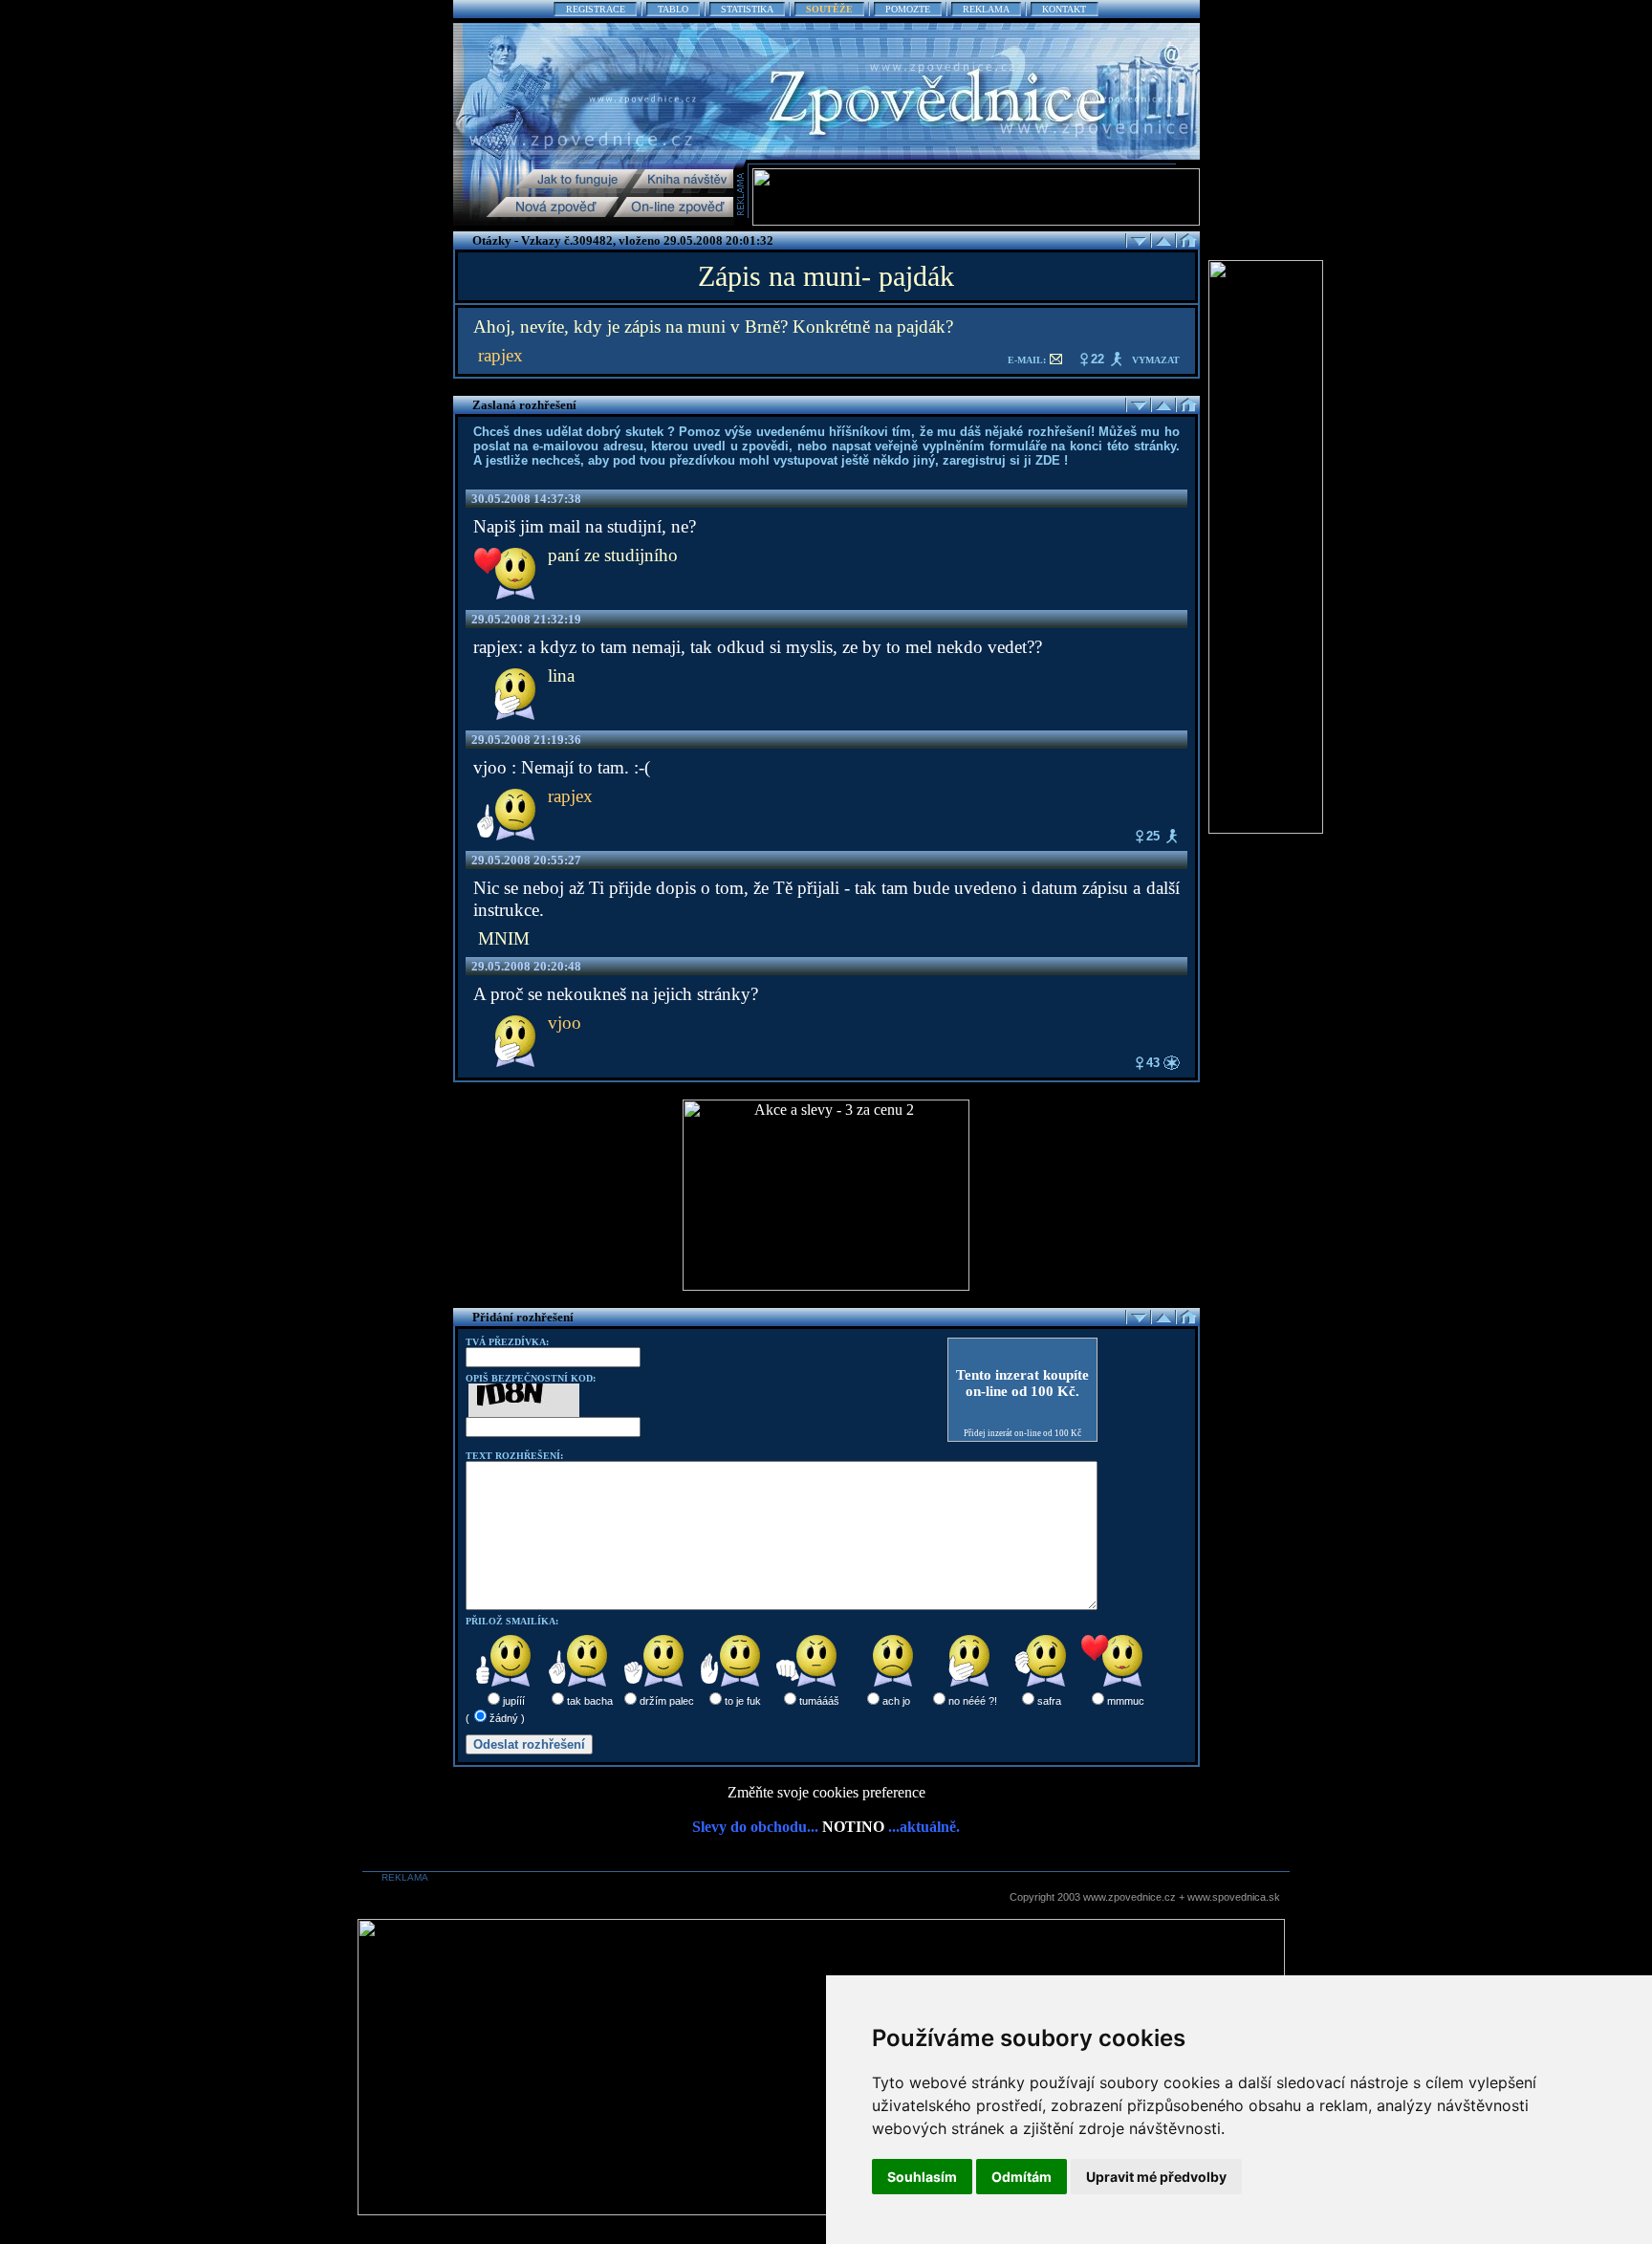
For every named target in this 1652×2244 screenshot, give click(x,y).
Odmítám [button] (1022, 2177)
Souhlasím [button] (922, 2177)
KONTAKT (1064, 9)
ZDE (1048, 460)
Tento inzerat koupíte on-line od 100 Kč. (1022, 1383)
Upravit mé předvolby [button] (1156, 2177)
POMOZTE (908, 9)
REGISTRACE (596, 9)
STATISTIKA (747, 9)
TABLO (673, 9)
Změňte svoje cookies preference (826, 1792)
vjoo (565, 1023)
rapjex (500, 355)
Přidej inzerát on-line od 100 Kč (1022, 1433)
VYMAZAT (1156, 360)
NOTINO (853, 1827)
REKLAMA (986, 9)
